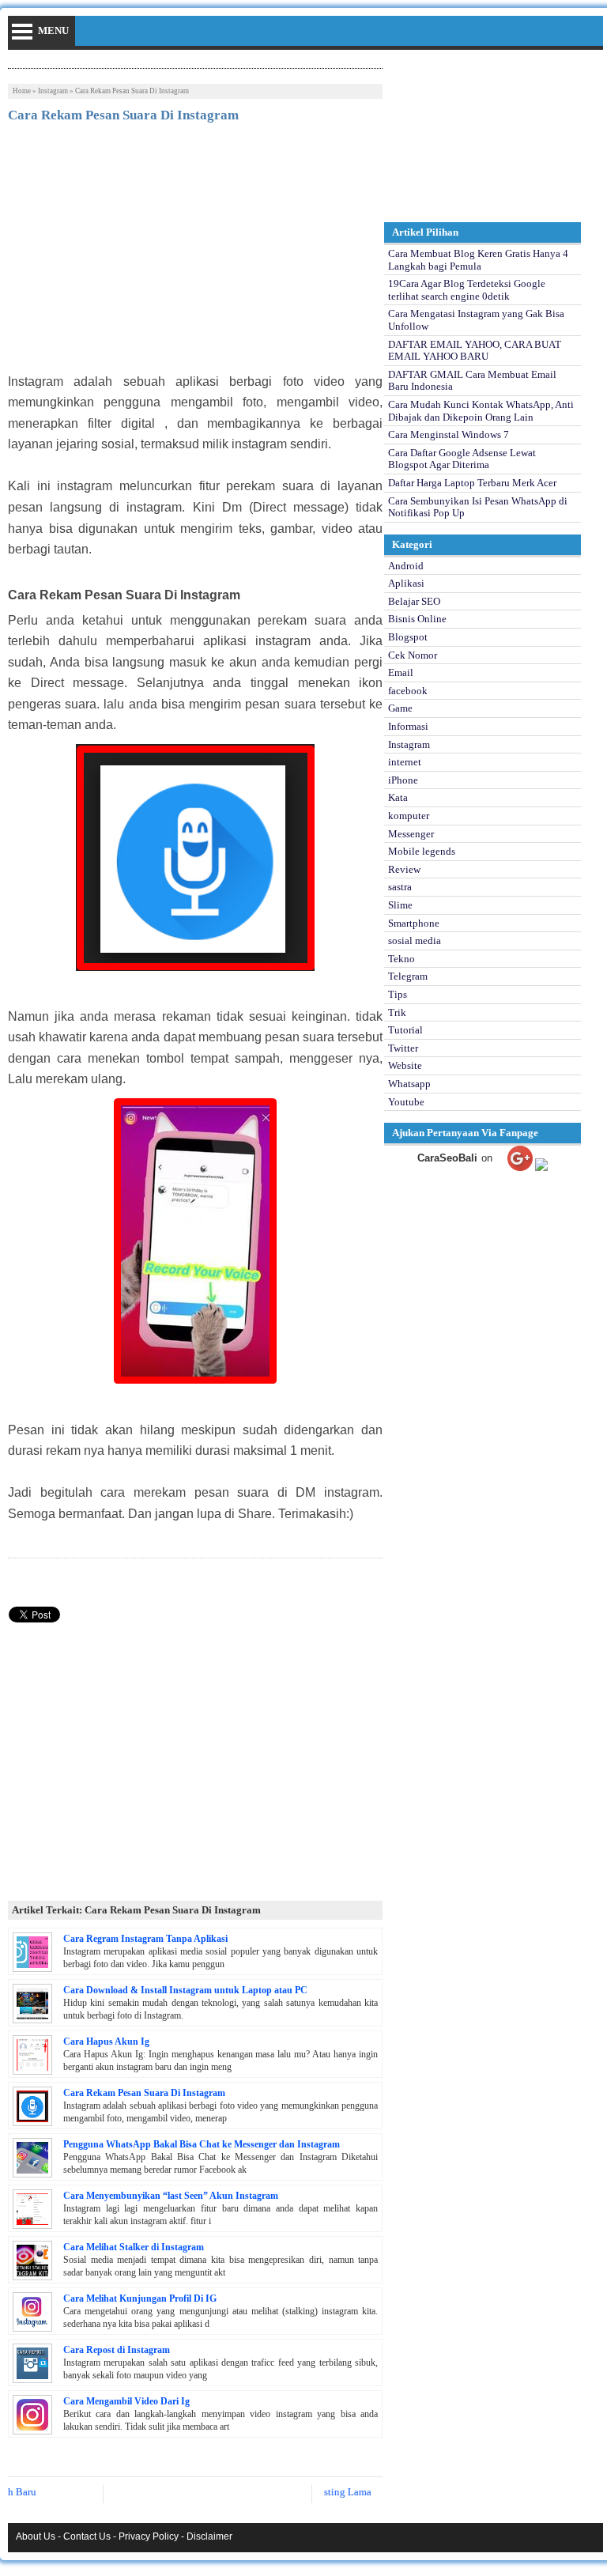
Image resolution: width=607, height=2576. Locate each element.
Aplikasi (406, 583)
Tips (398, 994)
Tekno (402, 959)
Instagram (53, 91)
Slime (400, 905)
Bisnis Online (417, 619)
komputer (409, 816)
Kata (398, 797)
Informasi (408, 726)
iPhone (403, 780)
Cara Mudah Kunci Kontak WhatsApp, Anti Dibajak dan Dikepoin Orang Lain (481, 411)
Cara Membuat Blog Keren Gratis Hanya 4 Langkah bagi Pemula (478, 260)
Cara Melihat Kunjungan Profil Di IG (140, 2298)
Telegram (408, 976)
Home (22, 91)
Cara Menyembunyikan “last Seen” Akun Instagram (171, 2196)
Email (401, 672)
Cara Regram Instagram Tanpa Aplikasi (145, 1939)
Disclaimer (209, 2536)
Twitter (403, 1048)
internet (405, 762)
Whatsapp (409, 1084)
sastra (400, 887)
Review (404, 869)
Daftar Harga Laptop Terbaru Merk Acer (472, 483)
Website (405, 1065)
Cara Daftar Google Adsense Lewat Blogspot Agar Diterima (462, 459)
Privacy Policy (149, 2536)
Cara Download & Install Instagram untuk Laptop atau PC (185, 1990)
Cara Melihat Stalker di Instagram (134, 2247)
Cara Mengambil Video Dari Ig (126, 2401)
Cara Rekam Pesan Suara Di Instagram (144, 2093)
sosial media (415, 941)
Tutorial (405, 1030)
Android (406, 566)
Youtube (406, 1102)
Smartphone (414, 923)
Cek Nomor (413, 655)
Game (400, 708)
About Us (36, 2536)
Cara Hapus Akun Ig (106, 2042)
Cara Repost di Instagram (117, 2350)
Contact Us (87, 2536)
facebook (408, 691)
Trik (397, 1012)
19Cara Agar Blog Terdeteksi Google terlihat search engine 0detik (467, 290)
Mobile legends (422, 851)
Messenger (411, 834)
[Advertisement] (195, 253)
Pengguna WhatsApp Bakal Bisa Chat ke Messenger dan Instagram (202, 2144)
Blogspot (408, 637)
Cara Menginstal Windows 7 (449, 434)
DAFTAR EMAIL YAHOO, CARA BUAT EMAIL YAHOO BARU (475, 351)
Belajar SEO (414, 601)
